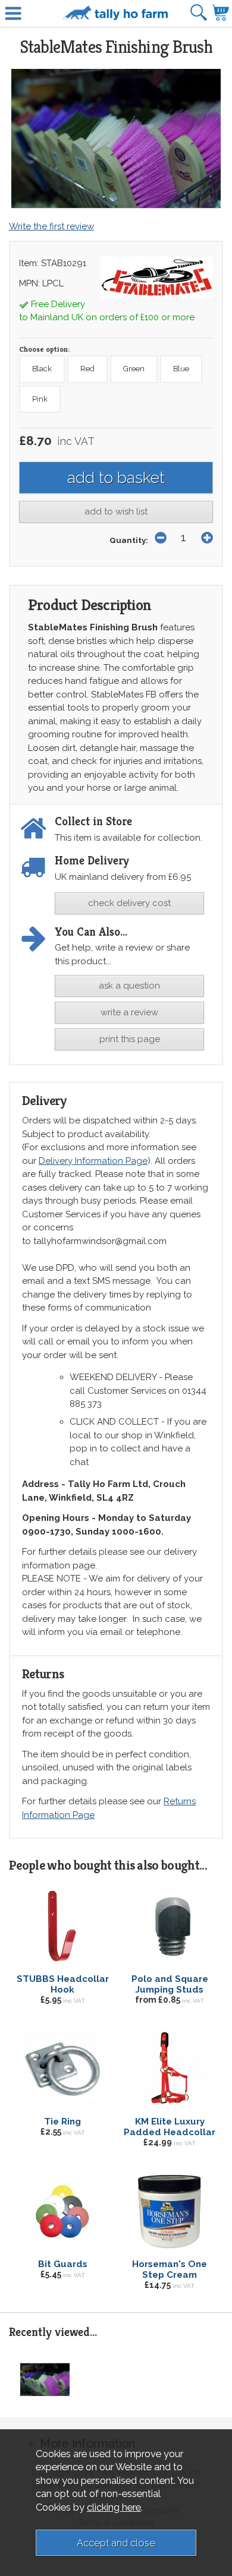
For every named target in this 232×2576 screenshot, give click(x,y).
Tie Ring (62, 2122)
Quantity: (129, 540)
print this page (130, 1039)
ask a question (129, 986)
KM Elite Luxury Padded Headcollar (170, 2127)
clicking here (114, 2507)
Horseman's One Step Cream (170, 2269)
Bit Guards (63, 2264)
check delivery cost (129, 903)
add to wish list (116, 512)
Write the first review (51, 226)
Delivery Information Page (93, 1161)
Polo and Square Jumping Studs (170, 1984)
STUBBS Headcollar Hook (63, 1984)
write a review (129, 1012)
